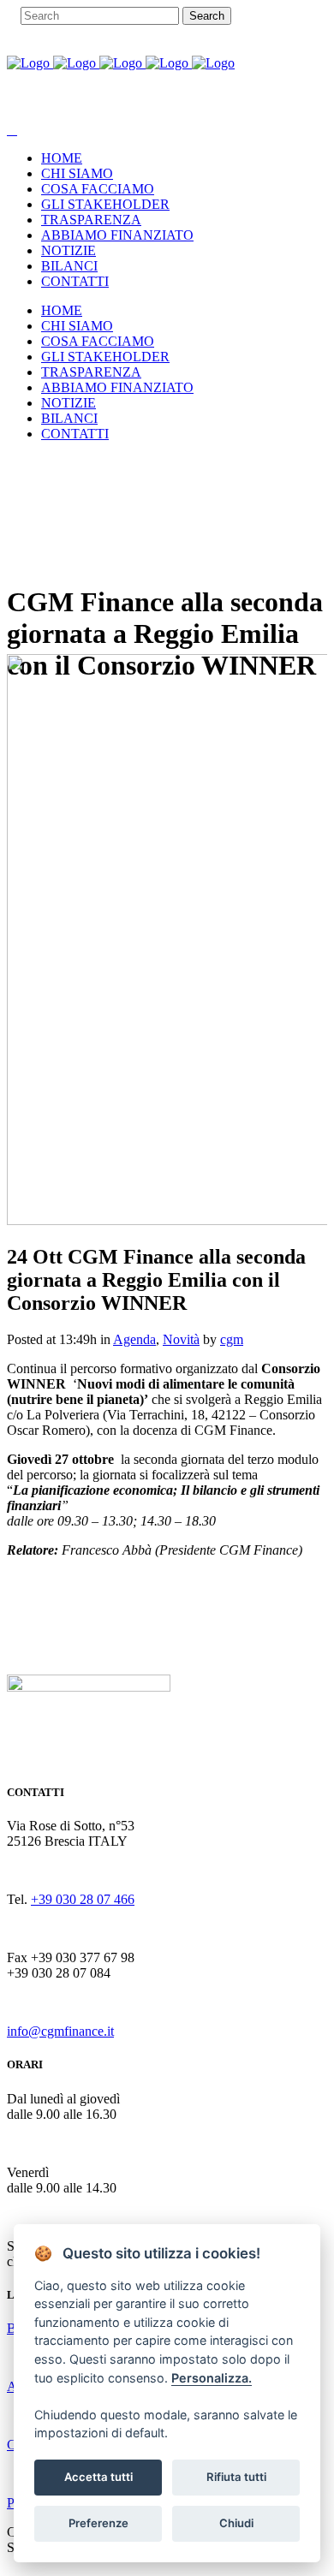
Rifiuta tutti (236, 2477)
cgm (232, 1339)
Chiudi (236, 2523)
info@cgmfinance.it (60, 2031)
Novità (181, 1339)
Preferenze (98, 2523)
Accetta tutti (98, 2477)
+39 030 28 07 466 (83, 1899)
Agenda (134, 1339)
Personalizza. (212, 2378)
